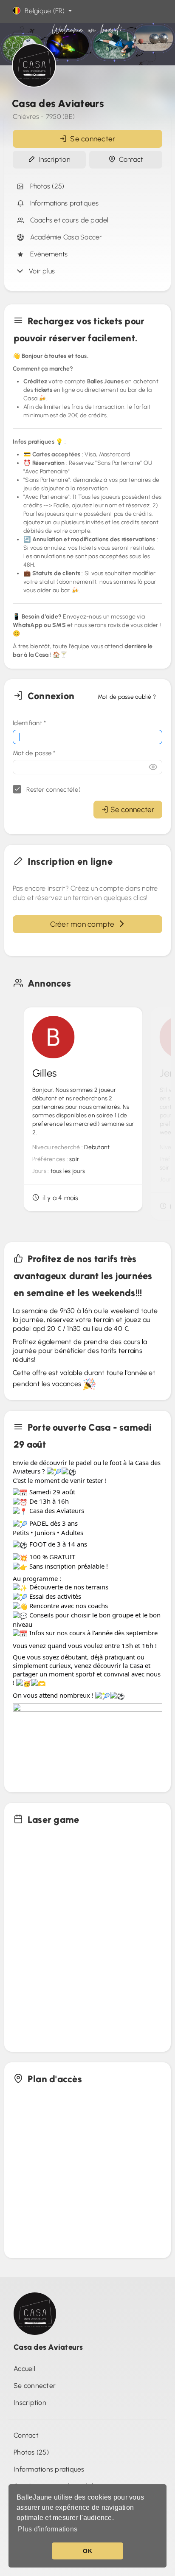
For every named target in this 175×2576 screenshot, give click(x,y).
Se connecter (91, 139)
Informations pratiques (62, 203)
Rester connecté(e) (53, 790)
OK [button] (87, 2551)
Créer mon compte (84, 924)
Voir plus (40, 271)
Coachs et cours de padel (68, 220)
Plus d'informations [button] (48, 2529)
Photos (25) (45, 186)
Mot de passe (34, 753)
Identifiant (29, 723)
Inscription (53, 159)
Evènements (47, 254)
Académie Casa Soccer (64, 237)
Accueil (24, 2369)
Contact (129, 159)
